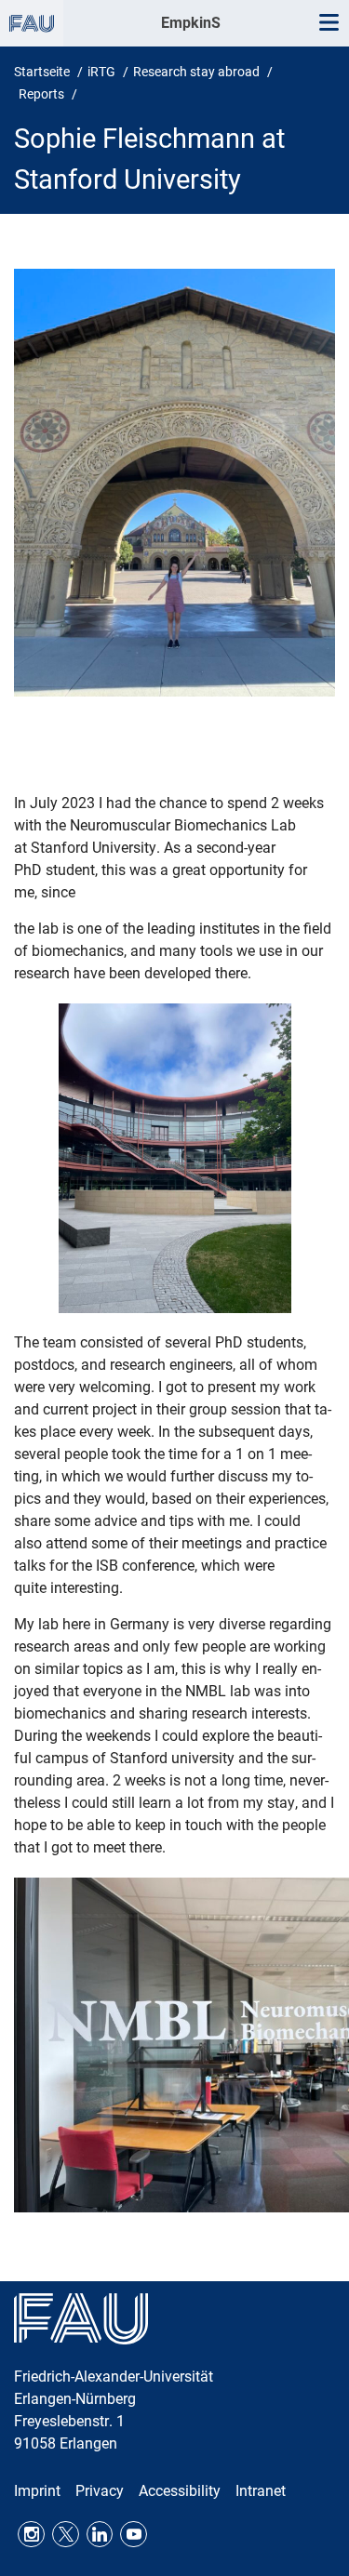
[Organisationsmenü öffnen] (32, 23)
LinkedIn (100, 2535)
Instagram (31, 2535)
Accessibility (180, 2491)
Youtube (134, 2535)
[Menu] (329, 23)
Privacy (100, 2491)
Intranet (261, 2491)
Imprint (37, 2491)
